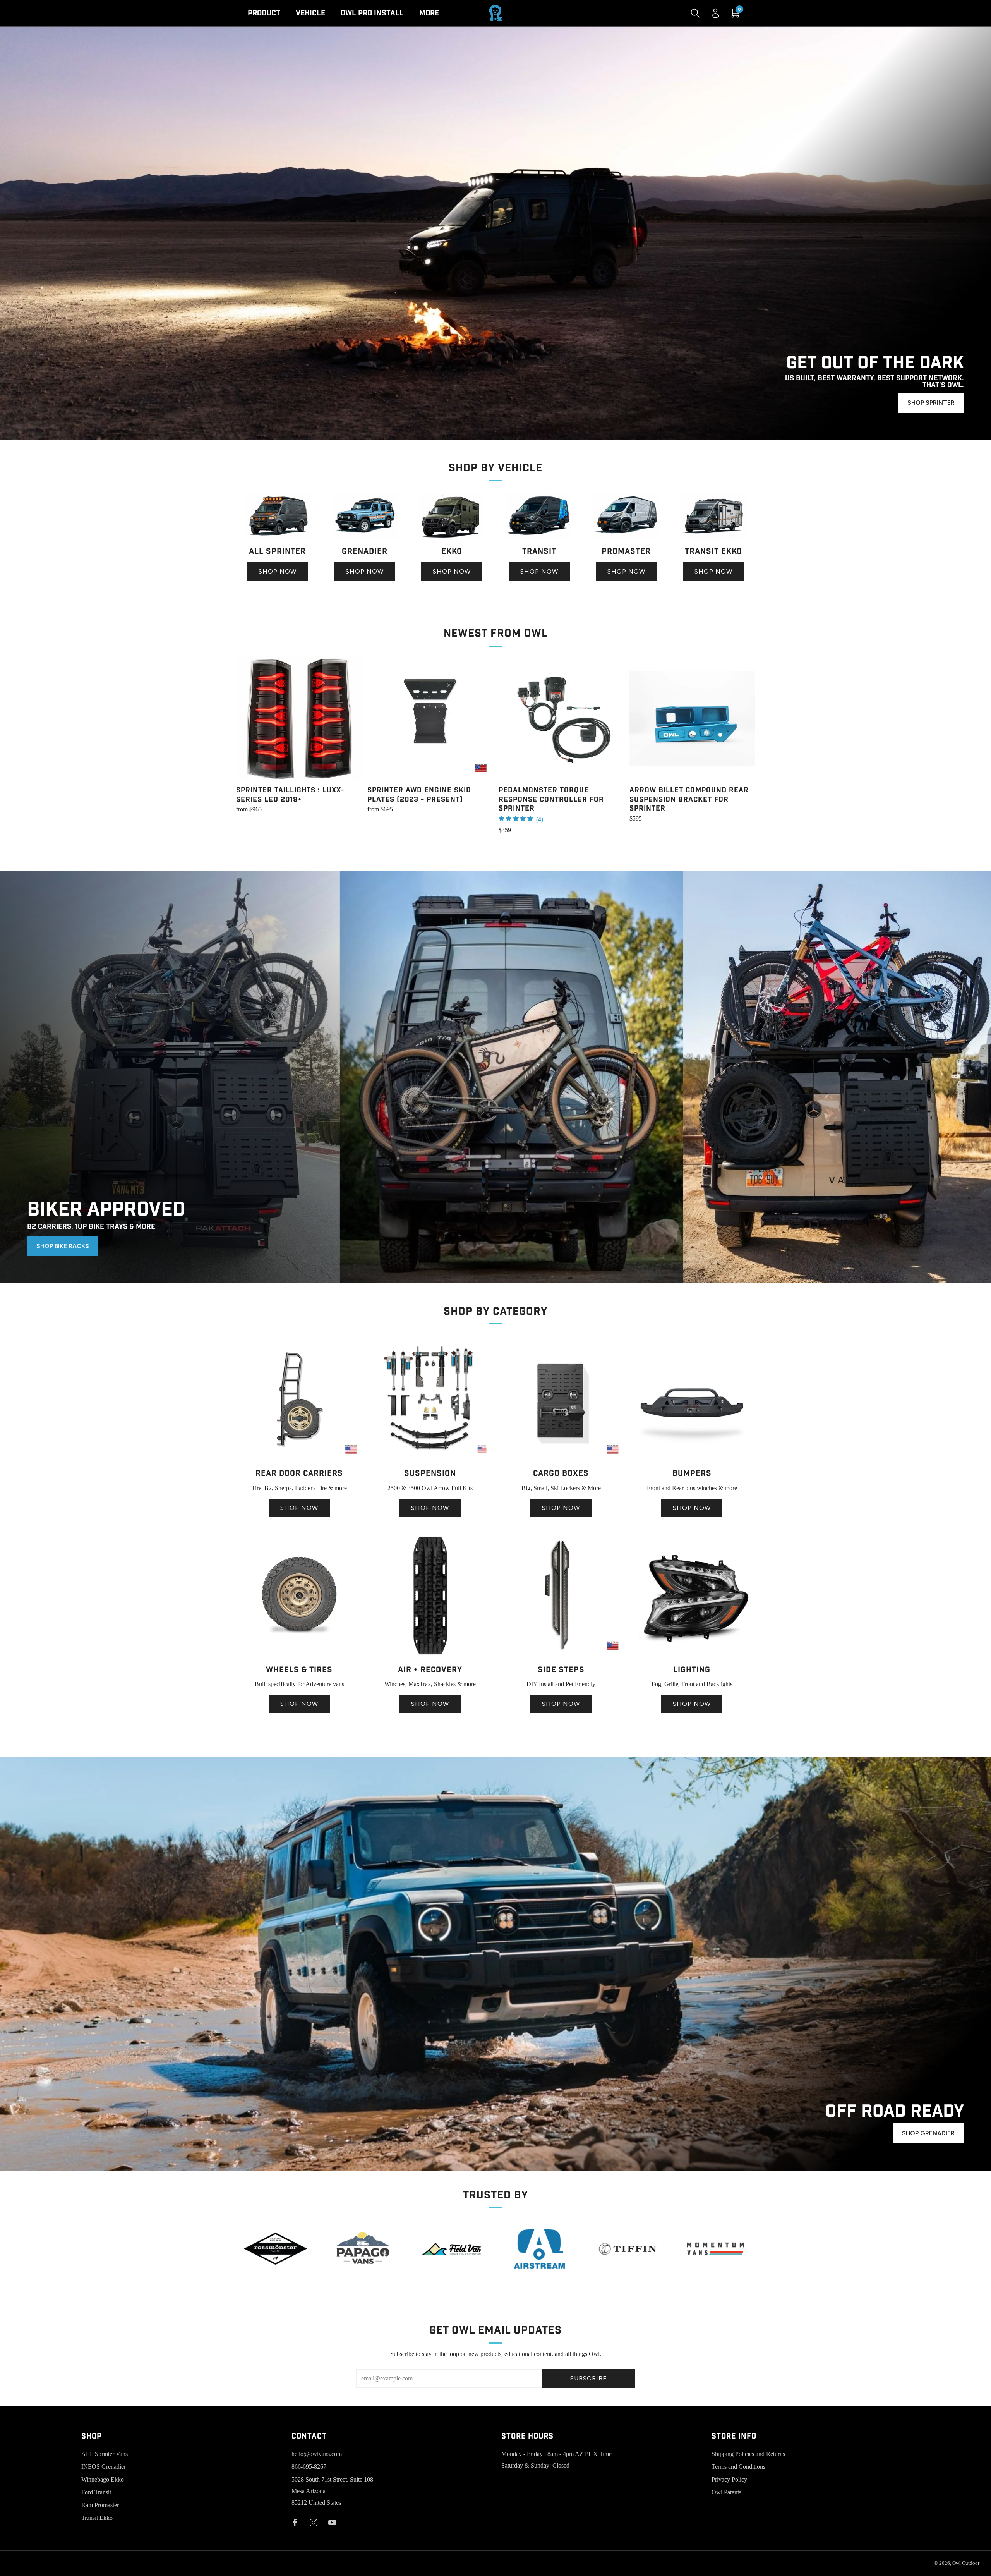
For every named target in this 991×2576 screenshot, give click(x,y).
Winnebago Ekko (103, 2479)
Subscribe (589, 2378)
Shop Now (278, 571)
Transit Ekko (97, 2518)
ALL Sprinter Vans (105, 2454)
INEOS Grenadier (104, 2467)
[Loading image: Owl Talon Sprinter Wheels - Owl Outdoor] (299, 1656)
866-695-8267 (309, 2467)
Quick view (299, 767)
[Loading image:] (277, 538)
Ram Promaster (100, 2505)
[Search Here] (695, 13)
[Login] (715, 13)
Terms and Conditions (738, 2467)
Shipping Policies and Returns (748, 2454)
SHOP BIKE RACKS (63, 1246)
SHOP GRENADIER (928, 2133)
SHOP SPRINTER (931, 403)
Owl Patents (726, 2492)
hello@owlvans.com (317, 2454)
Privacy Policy (729, 2479)
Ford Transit (96, 2492)
